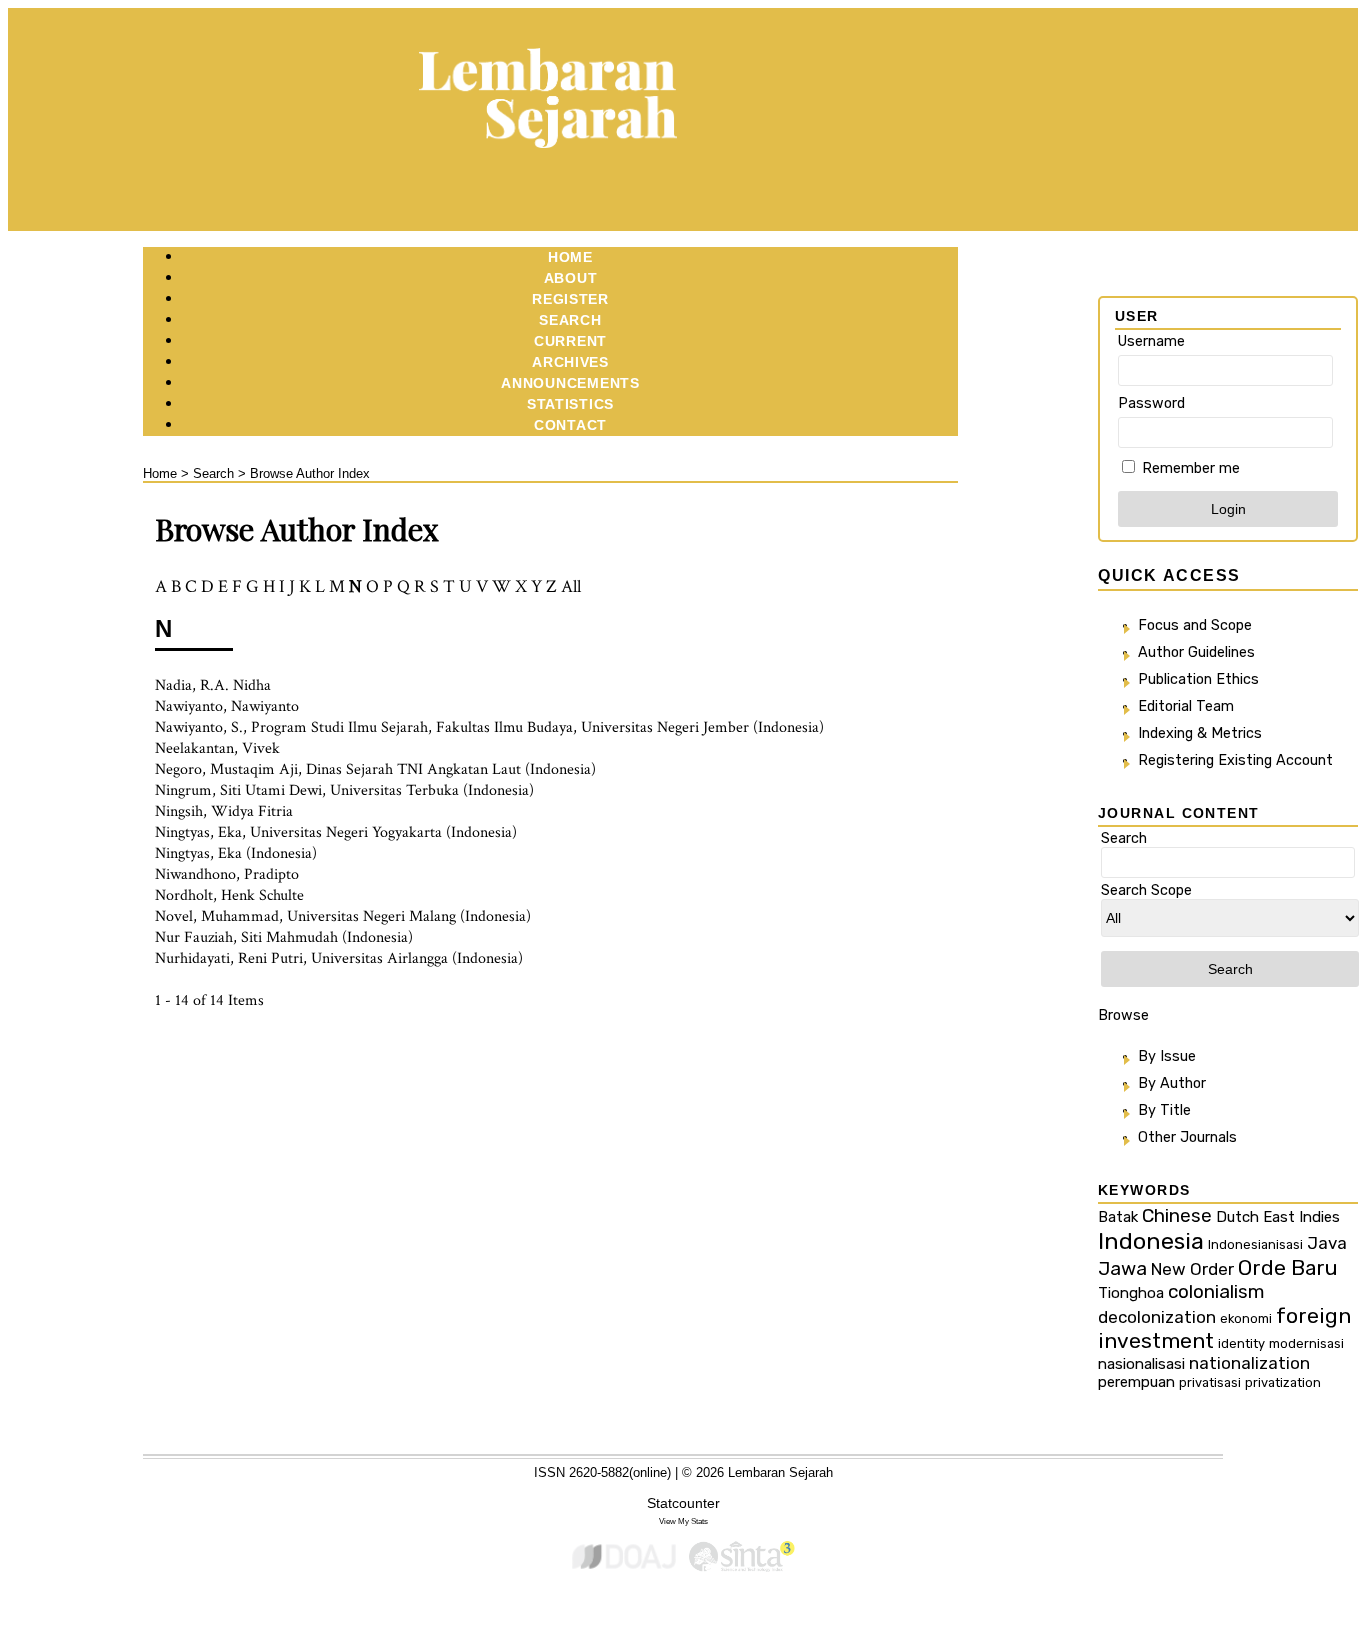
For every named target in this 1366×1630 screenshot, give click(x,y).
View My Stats (683, 1521)
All (571, 586)
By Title (1164, 1110)
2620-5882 (599, 1472)
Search (570, 320)
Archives (570, 362)
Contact (570, 425)
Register (570, 299)
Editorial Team (1186, 706)
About (571, 278)
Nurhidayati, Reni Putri (229, 958)
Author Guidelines (1196, 652)
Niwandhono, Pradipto (227, 874)
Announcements (570, 383)
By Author (1172, 1083)
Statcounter (683, 1503)
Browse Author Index (310, 473)
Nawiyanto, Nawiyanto (227, 706)
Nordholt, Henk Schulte (229, 895)
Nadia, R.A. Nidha (213, 685)
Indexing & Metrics (1200, 733)
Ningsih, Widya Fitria (224, 811)
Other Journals (1187, 1137)
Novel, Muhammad (217, 916)
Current (570, 341)
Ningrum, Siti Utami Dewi (238, 790)
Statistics (570, 404)
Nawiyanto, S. (199, 727)
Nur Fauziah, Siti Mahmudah (246, 937)
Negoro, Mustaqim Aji (226, 769)
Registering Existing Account (1235, 760)
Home (570, 257)
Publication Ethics (1198, 679)
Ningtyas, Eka (198, 832)
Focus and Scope (1195, 625)
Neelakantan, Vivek (217, 748)
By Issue (1167, 1056)
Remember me (1191, 468)
